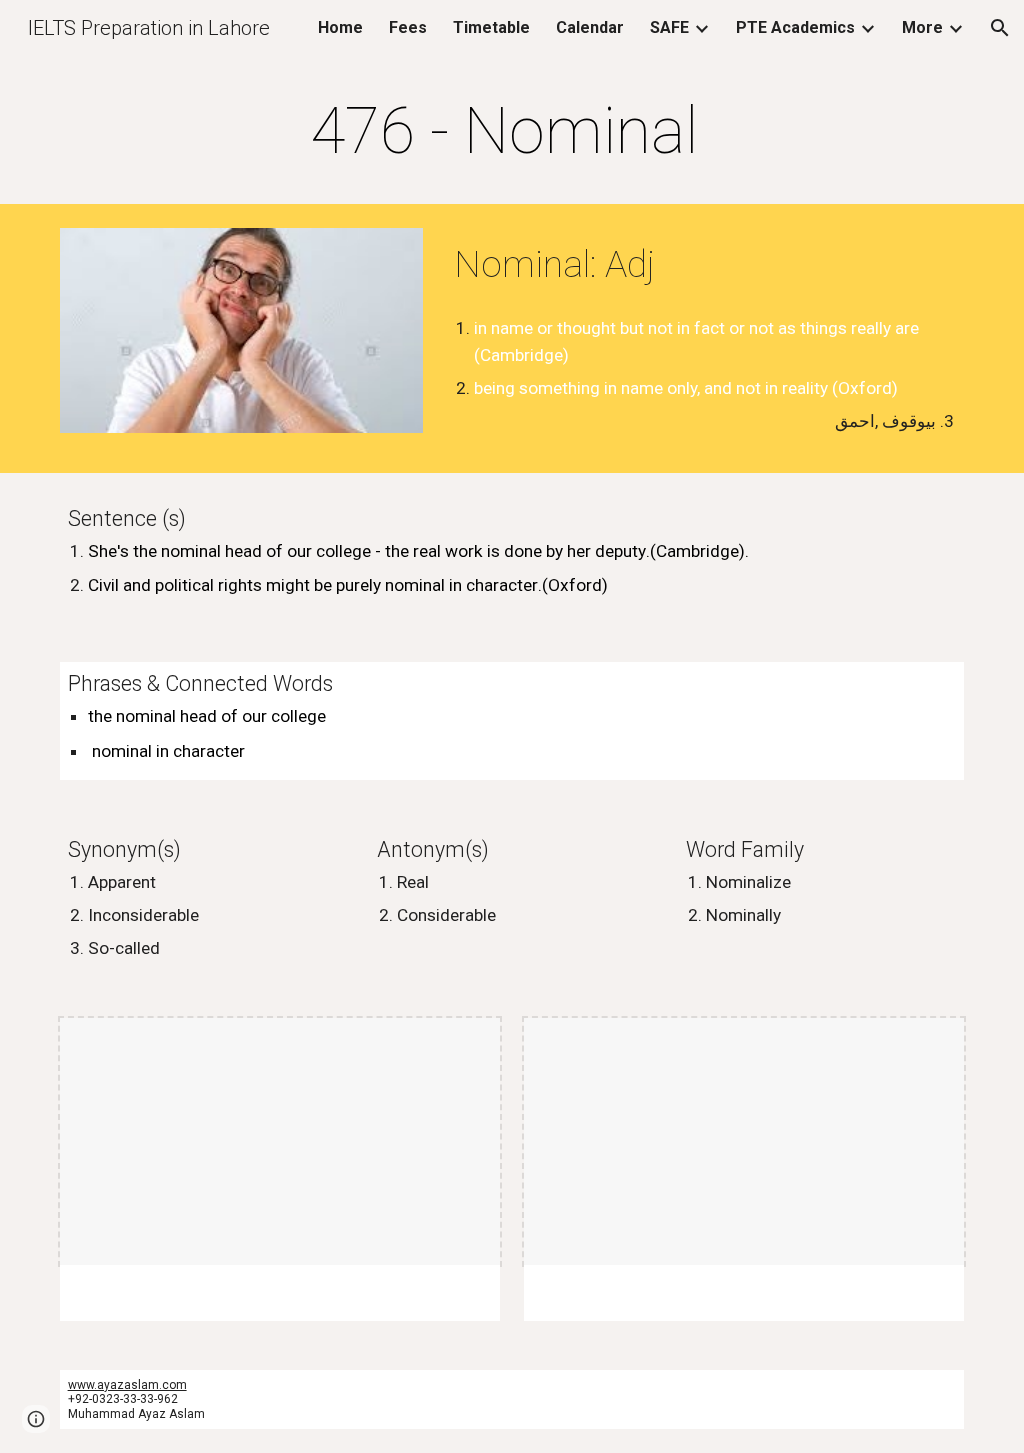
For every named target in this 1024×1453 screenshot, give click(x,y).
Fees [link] (408, 27)
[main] (511, 132)
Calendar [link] (590, 27)
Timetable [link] (491, 27)
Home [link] (340, 27)
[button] (1000, 28)
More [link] (922, 27)
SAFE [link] (669, 27)
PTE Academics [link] (795, 27)
